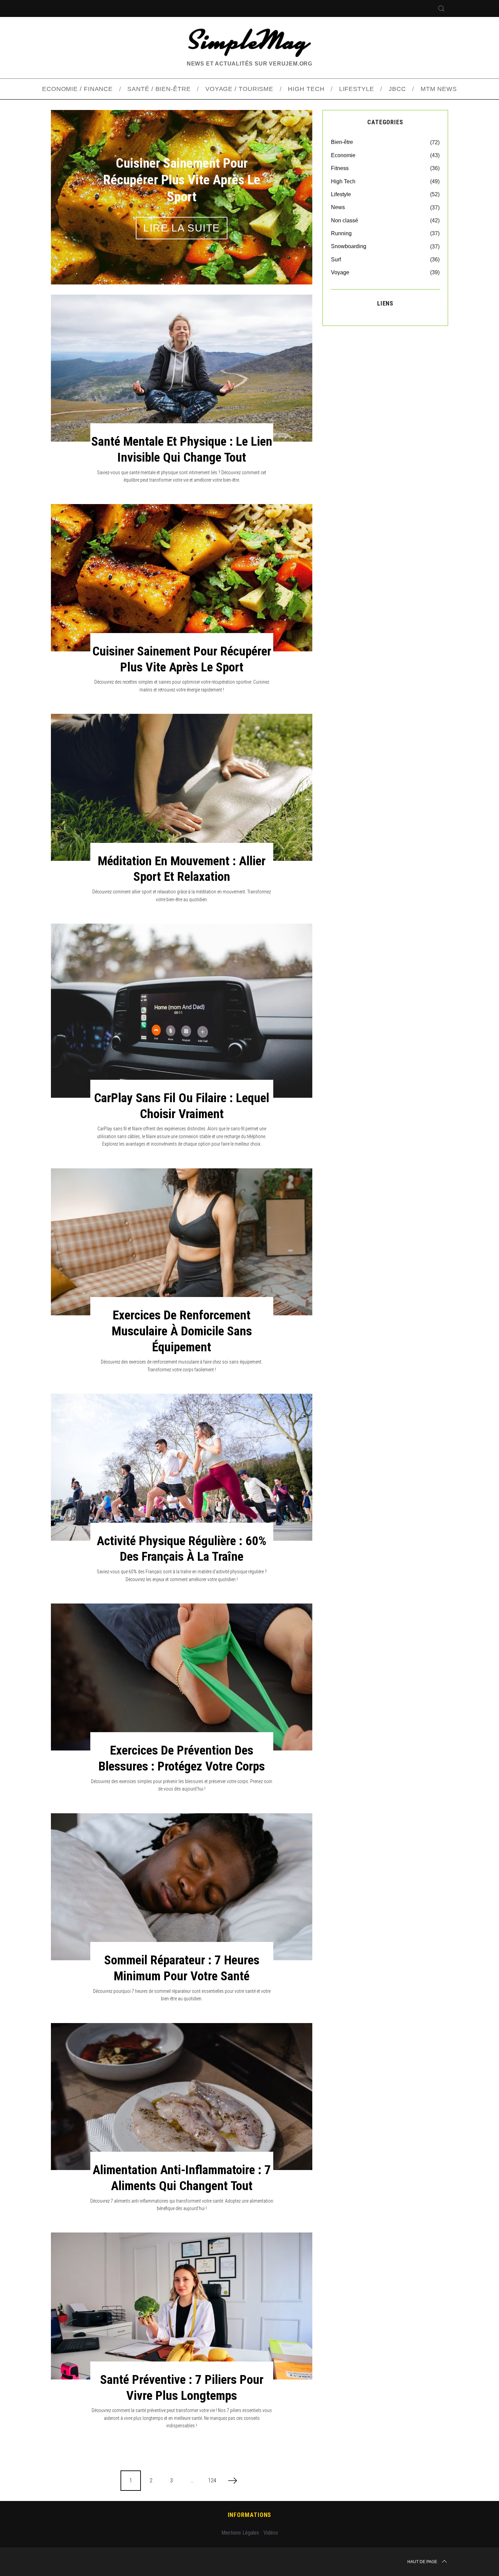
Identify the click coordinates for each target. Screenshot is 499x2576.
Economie (343, 155)
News (338, 207)
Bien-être (342, 142)
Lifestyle (341, 194)
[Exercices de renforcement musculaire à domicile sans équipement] (182, 1242)
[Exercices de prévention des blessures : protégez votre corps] (182, 1677)
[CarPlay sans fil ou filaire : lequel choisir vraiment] (182, 1011)
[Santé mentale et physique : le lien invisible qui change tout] (182, 368)
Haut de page (422, 2562)
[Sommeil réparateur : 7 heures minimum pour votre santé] (182, 1887)
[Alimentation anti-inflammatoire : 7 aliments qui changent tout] (182, 2097)
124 (212, 2480)
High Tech (343, 181)
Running (341, 233)
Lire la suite (182, 220)
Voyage (340, 272)
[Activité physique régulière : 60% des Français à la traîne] (182, 1467)
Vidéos (271, 2533)
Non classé (345, 220)
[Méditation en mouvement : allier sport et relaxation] (182, 787)
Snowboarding (349, 246)
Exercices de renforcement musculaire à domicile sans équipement (182, 1331)
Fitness (340, 168)
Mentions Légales (240, 2533)
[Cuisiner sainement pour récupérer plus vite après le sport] (182, 578)
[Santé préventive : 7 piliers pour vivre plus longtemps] (182, 2306)
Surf (336, 260)
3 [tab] (289, 192)
